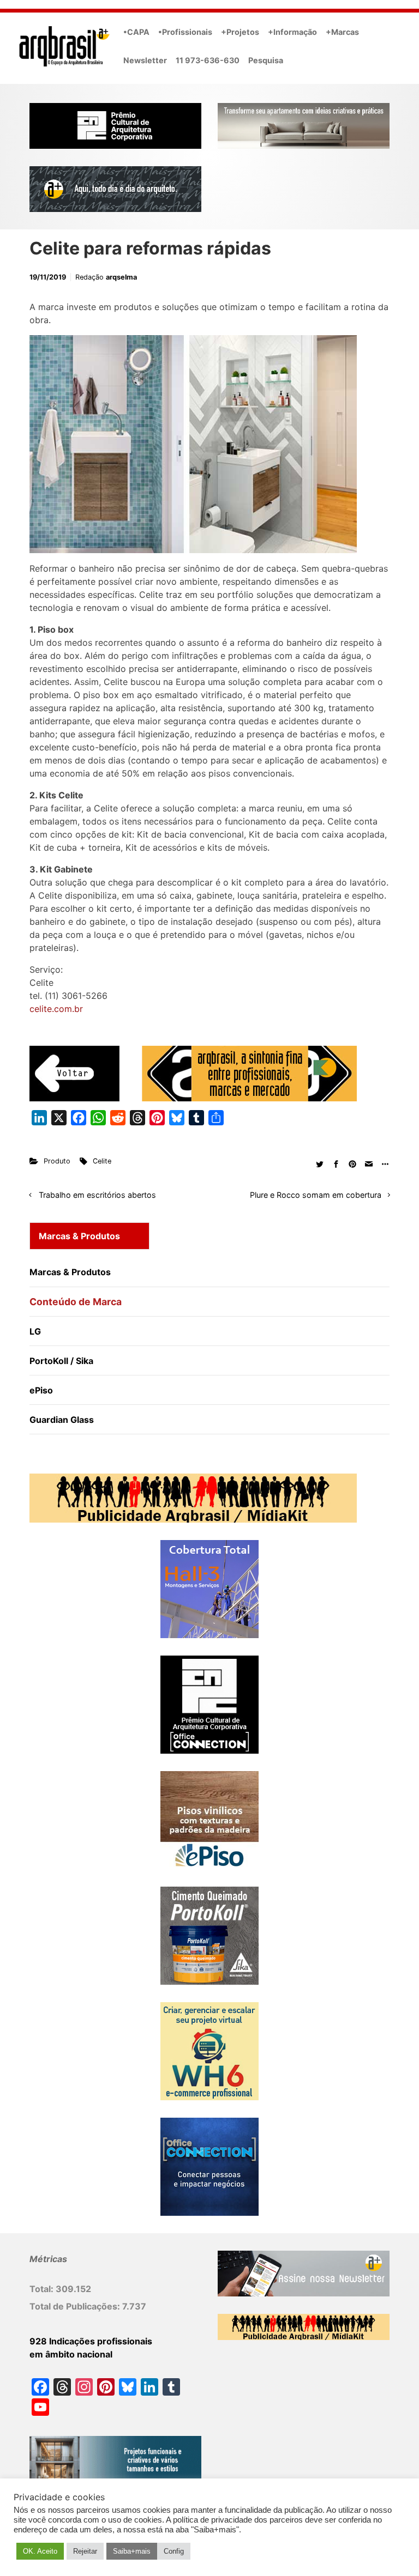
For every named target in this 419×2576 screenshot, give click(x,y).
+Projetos (240, 32)
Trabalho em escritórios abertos (97, 1195)
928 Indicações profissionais (91, 2341)
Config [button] (174, 2551)
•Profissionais (185, 32)
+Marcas (342, 32)
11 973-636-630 (208, 60)
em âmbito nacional (71, 2354)
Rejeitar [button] (85, 2551)
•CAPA (136, 32)
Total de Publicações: (76, 2306)
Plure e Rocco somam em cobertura (316, 1195)
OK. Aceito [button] (40, 2551)
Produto (57, 1161)
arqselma (121, 277)
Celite (102, 1161)
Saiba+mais (132, 2551)
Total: (43, 2289)
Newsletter (145, 60)
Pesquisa (266, 60)
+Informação (292, 32)
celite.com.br (56, 1009)
